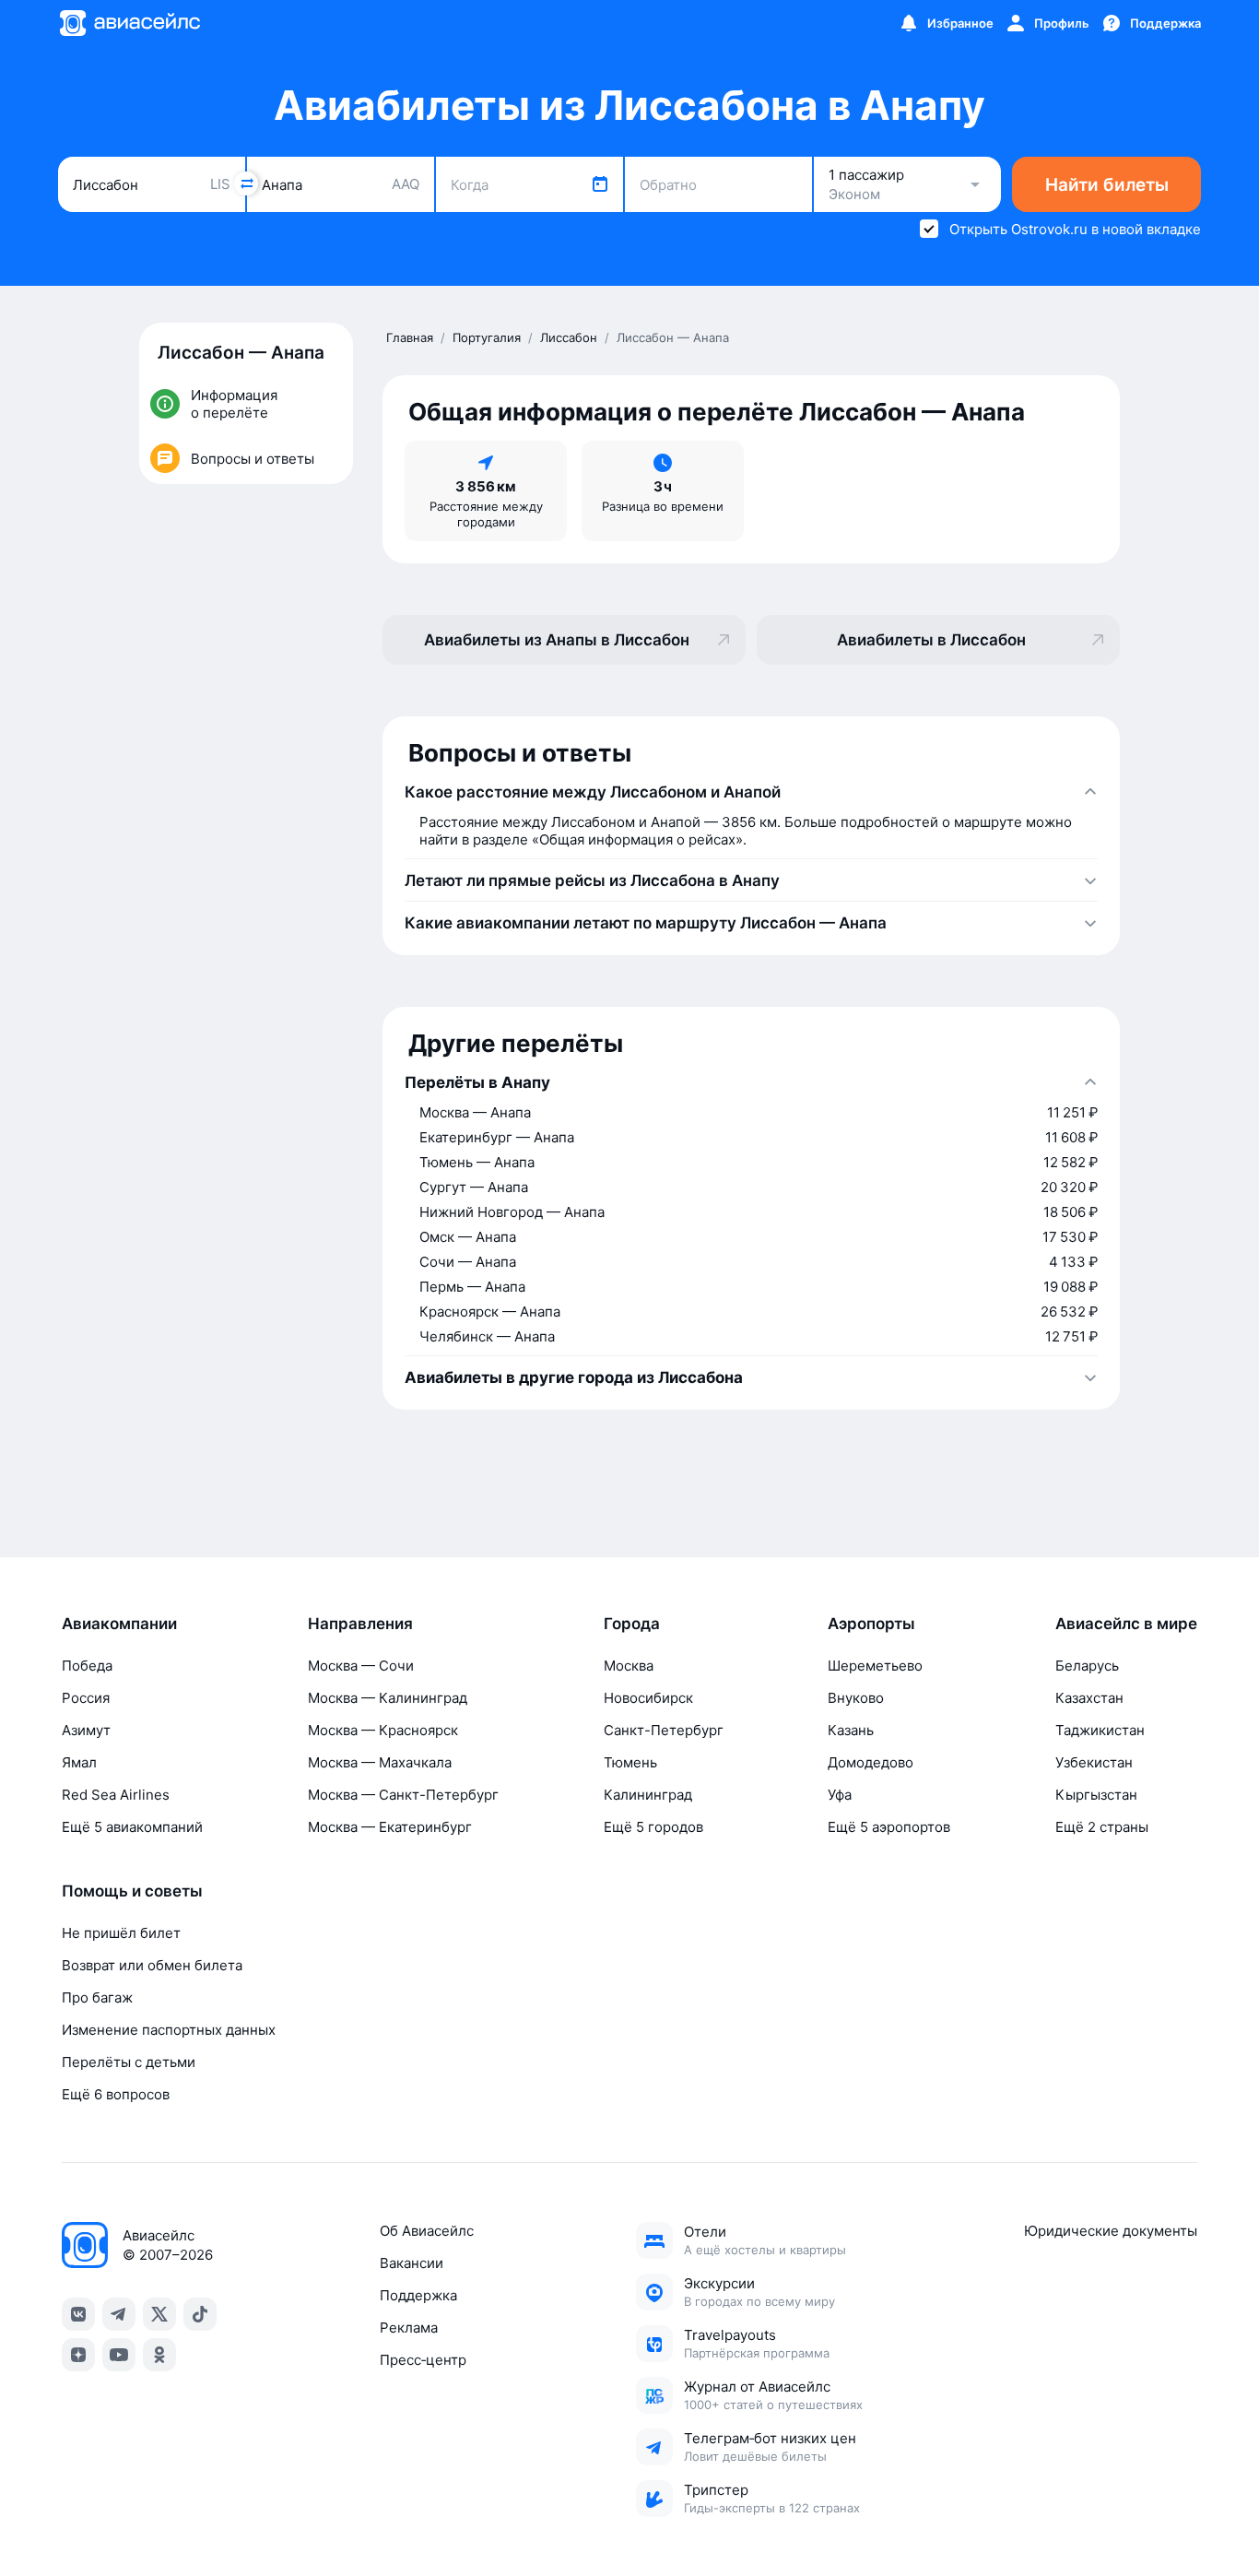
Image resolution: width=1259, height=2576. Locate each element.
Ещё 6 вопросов (116, 2094)
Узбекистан (1094, 1762)
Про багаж (97, 1997)
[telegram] (119, 2314)
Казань (851, 1730)
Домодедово (871, 1762)
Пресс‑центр (423, 2360)
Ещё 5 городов (653, 1827)
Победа (87, 1666)
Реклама (409, 2328)
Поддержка (418, 2295)
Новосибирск (648, 1698)
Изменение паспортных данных (169, 2030)
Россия (86, 1698)
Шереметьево (875, 1666)
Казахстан (1089, 1698)
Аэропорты (871, 1624)
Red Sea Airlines (116, 1795)
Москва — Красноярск (383, 1730)
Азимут (86, 1730)
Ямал (79, 1762)
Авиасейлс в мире (1126, 1624)
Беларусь (1087, 1666)
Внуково (856, 1698)
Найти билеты (1107, 185)
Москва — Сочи (361, 1666)
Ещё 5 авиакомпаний (132, 1827)
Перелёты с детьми (129, 2062)
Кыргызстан (1096, 1795)
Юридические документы (1111, 2231)
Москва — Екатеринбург (390, 1827)
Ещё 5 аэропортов (889, 1827)
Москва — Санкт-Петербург (403, 1795)
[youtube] (119, 2355)
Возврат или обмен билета (152, 1965)
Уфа (840, 1795)
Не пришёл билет (121, 1933)
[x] (159, 2314)
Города (632, 1624)
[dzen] (78, 2355)
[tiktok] (200, 2314)
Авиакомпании (119, 1624)
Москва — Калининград (388, 1698)
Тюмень (630, 1762)
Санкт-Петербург (664, 1730)
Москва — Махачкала (380, 1762)
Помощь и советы (132, 1891)
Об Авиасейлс (427, 2231)
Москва (629, 1666)
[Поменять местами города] (246, 183)
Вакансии (412, 2263)
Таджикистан (1100, 1730)
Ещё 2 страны (1102, 1827)
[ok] (159, 2355)
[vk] (78, 2314)
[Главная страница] (129, 23)
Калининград (648, 1795)
